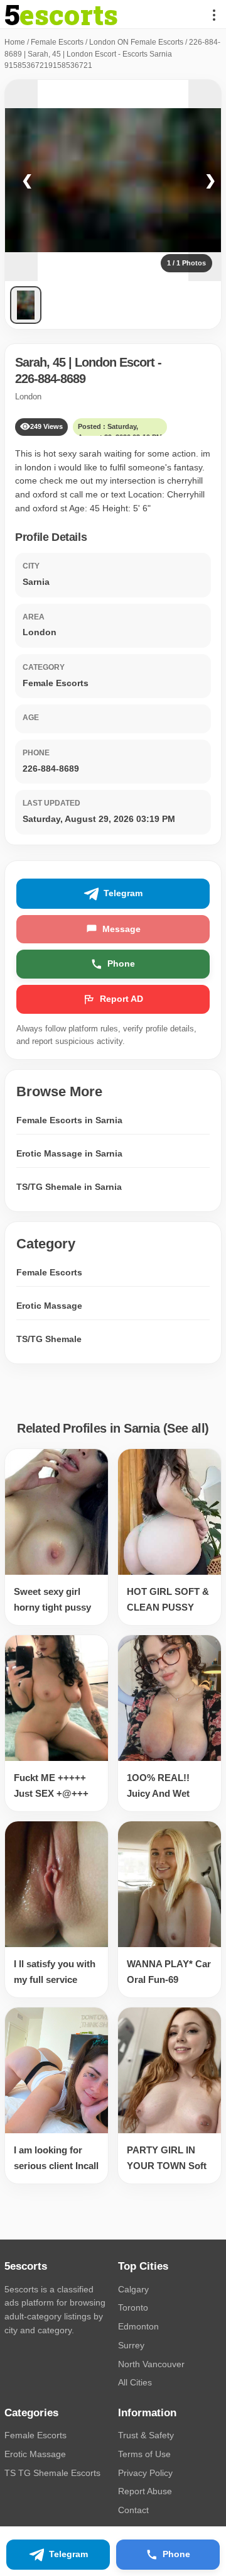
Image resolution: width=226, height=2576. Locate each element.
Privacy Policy (145, 2473)
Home (15, 42)
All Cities (135, 2382)
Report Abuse (145, 2491)
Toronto (133, 2307)
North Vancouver (151, 2364)
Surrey (131, 2345)
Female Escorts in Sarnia (69, 1120)
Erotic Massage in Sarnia (69, 1153)
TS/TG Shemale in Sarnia (69, 1187)
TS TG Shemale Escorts (52, 2473)
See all (186, 1428)
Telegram (123, 893)
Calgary (133, 2289)
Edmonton (138, 2326)
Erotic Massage (49, 1306)
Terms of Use (144, 2454)
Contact (133, 2510)
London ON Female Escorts (136, 42)
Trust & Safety (146, 2435)
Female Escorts (57, 42)
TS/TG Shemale (49, 1339)
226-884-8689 (50, 379)
